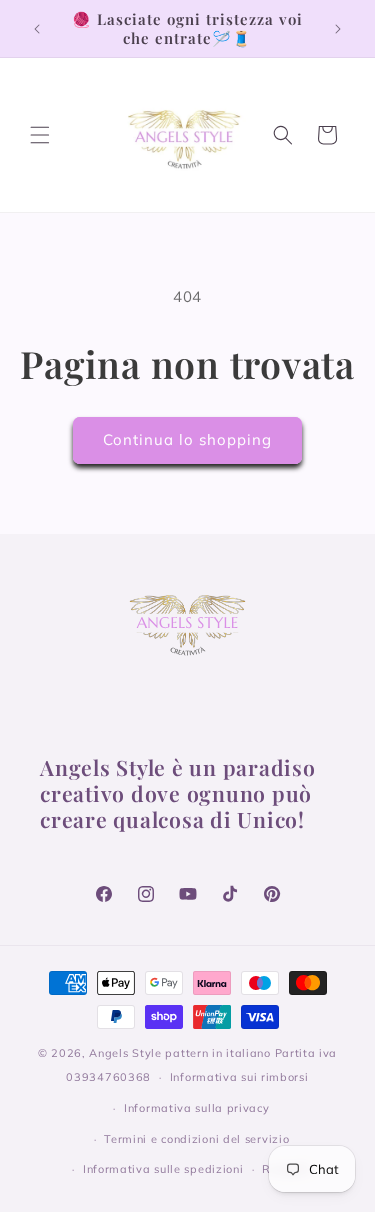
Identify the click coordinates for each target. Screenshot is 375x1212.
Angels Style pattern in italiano (179, 1053)
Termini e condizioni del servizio (196, 1139)
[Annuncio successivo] (338, 29)
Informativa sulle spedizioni (163, 1169)
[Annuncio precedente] (37, 29)
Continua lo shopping (187, 439)
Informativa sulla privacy (197, 1108)
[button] (40, 135)
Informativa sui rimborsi (239, 1077)
